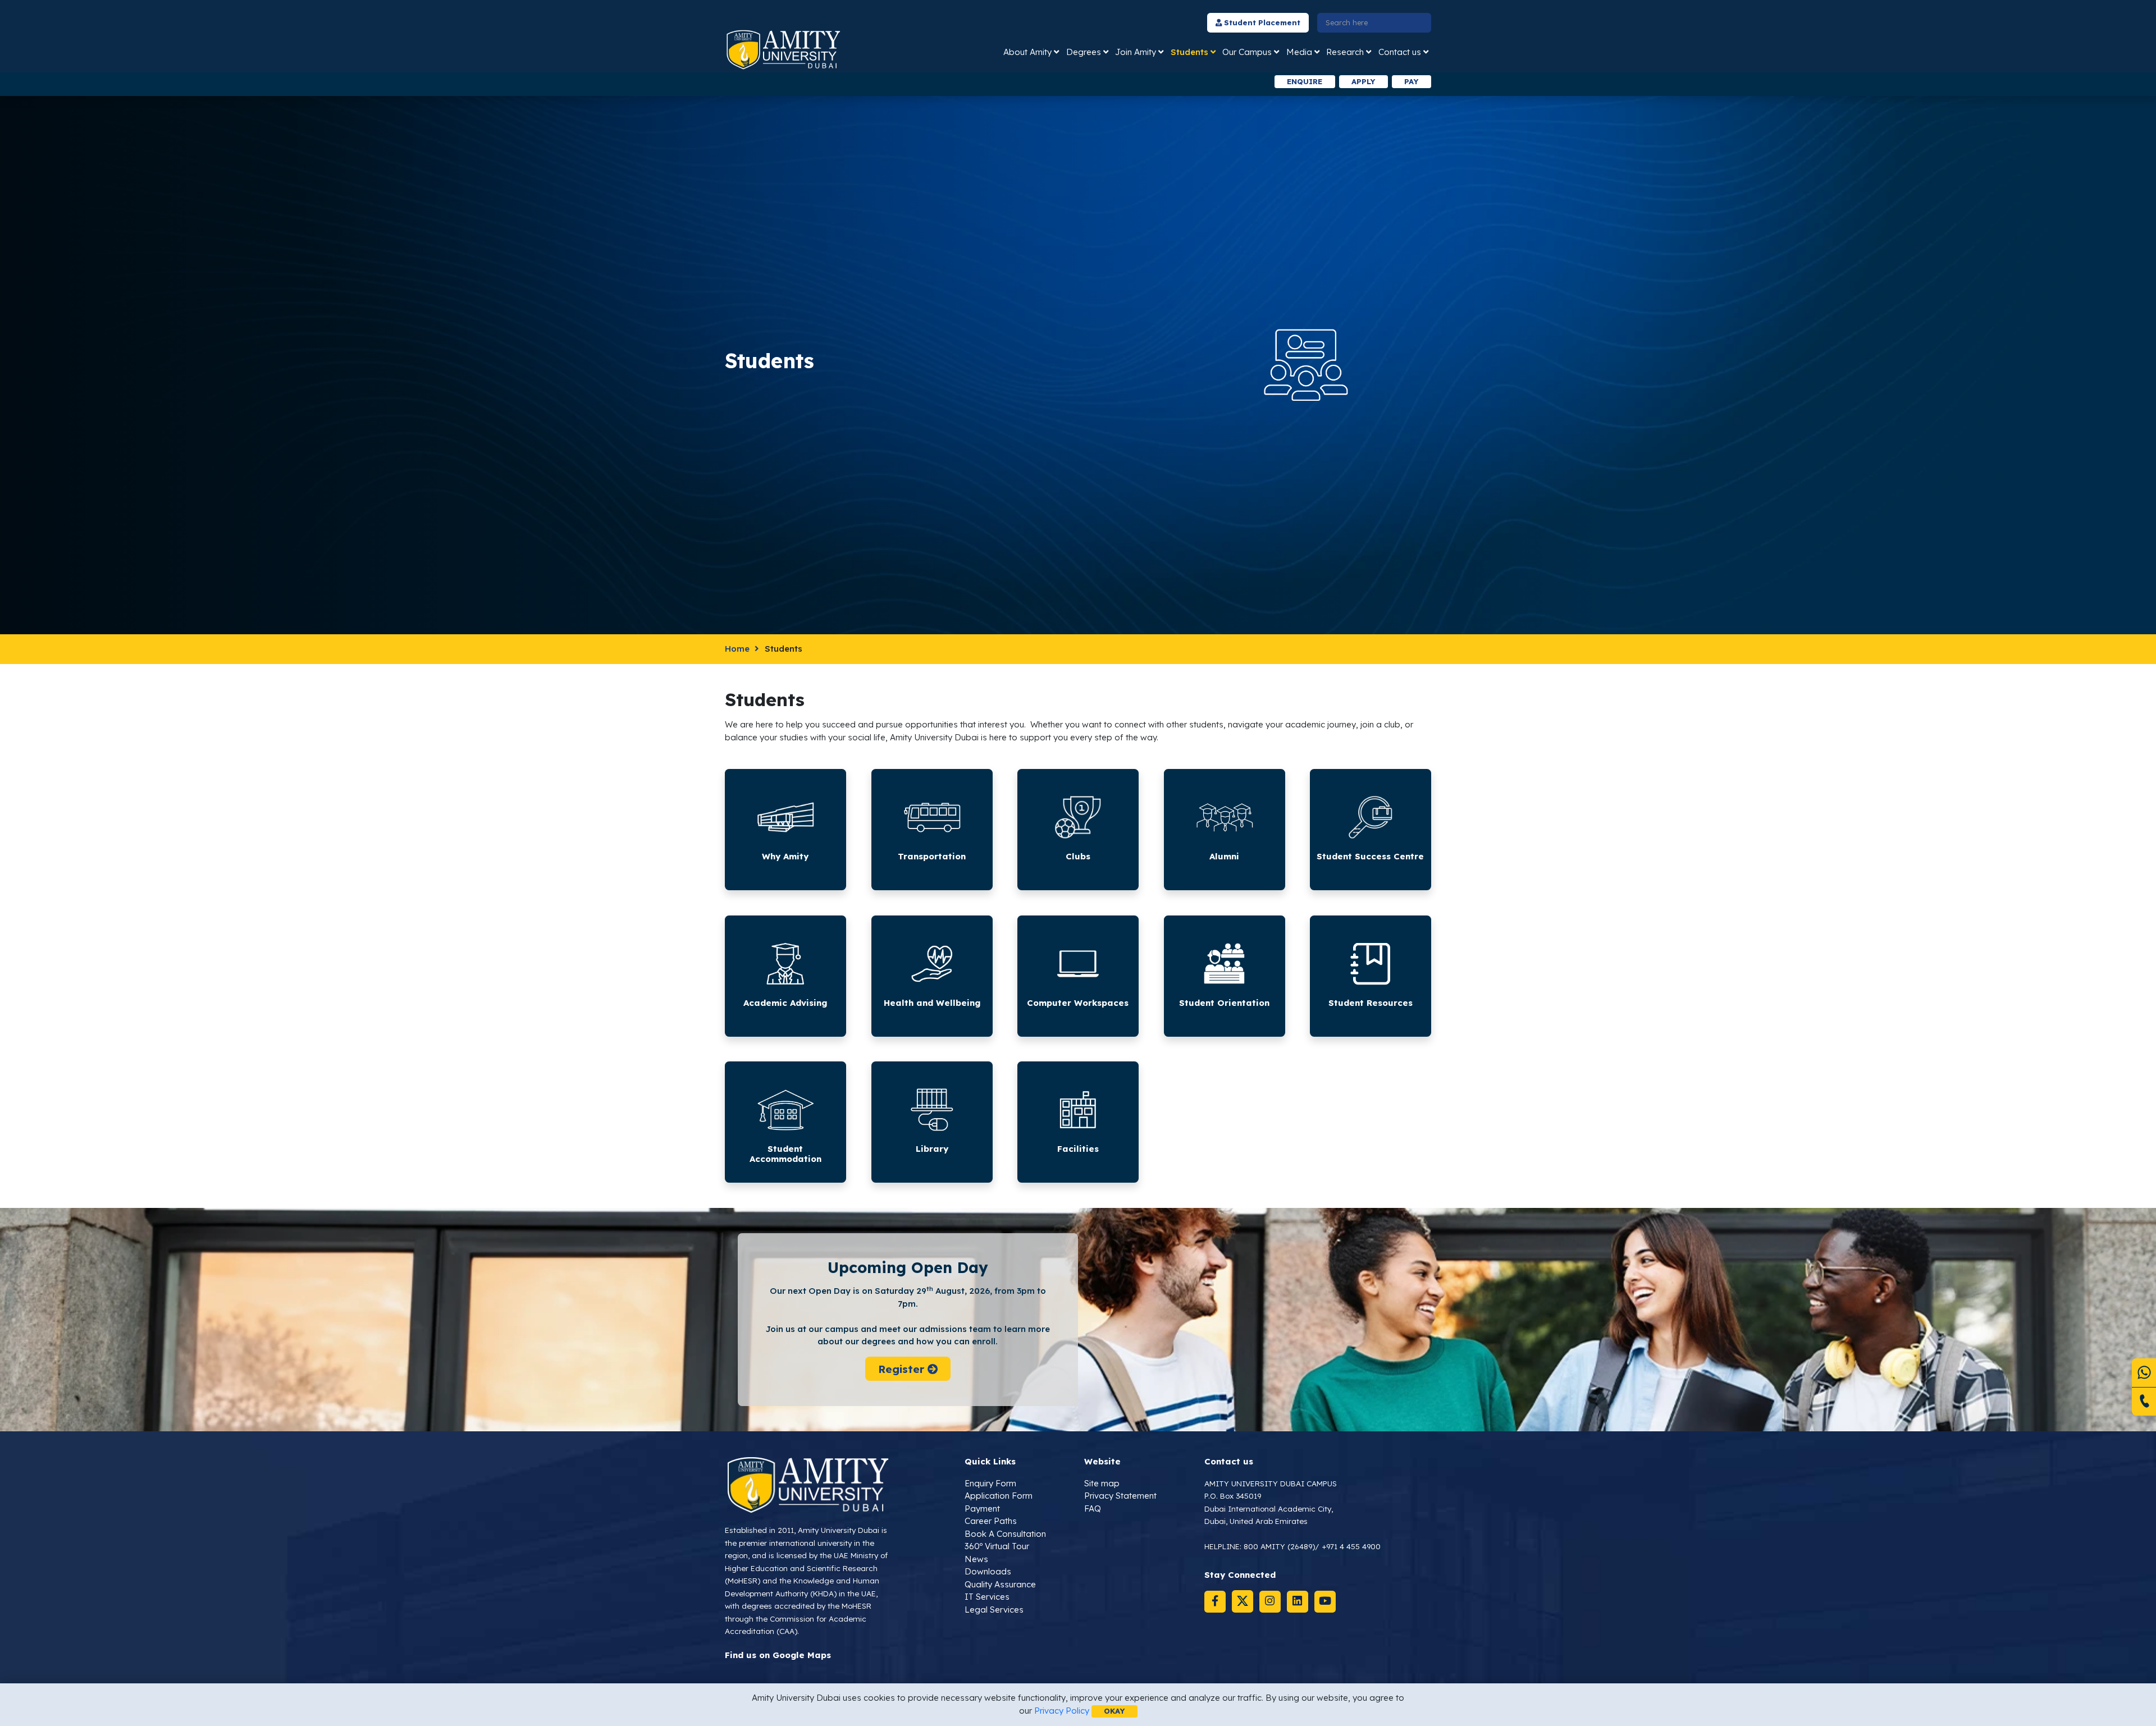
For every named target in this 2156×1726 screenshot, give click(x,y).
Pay (1411, 81)
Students (1189, 52)
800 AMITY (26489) (1279, 1546)
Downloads (988, 1571)
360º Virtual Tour (997, 1546)
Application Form (999, 1496)
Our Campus (1247, 52)
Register (902, 1368)
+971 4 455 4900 (1351, 1546)
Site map (1102, 1483)
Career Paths (991, 1521)
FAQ (1093, 1508)
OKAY (1114, 1711)
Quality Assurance (1000, 1584)
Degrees (1084, 52)
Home (737, 649)
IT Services (987, 1597)
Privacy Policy (1062, 1711)
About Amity (1027, 52)
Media (1299, 52)
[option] (928, 82)
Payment (982, 1508)
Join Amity (1136, 52)
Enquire (1305, 81)
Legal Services (994, 1610)
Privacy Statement (1120, 1496)
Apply (1363, 81)
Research (1345, 52)
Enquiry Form (990, 1483)
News (976, 1559)
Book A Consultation (1005, 1534)
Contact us (1400, 52)
